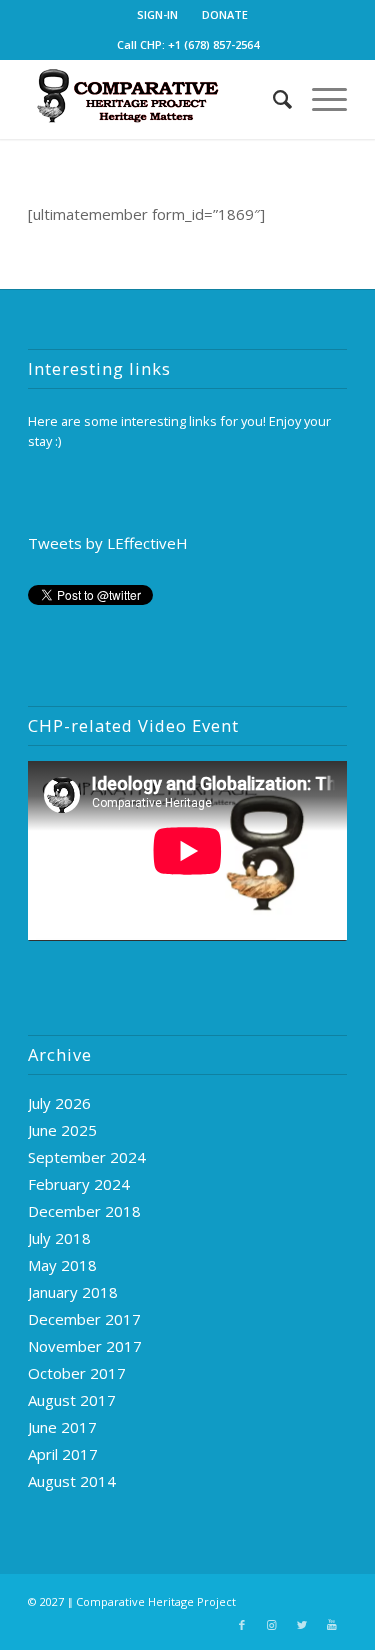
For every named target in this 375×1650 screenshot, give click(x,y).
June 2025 (62, 1130)
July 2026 (59, 1103)
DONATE (225, 14)
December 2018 (84, 1211)
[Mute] (299, 927)
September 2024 (87, 1157)
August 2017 (72, 1400)
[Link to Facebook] (242, 1625)
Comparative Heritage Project (156, 1601)
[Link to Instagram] (272, 1625)
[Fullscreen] (331, 927)
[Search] (272, 99)
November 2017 (85, 1346)
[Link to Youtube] (332, 1625)
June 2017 (62, 1427)
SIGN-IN (157, 14)
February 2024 (79, 1184)
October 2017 (77, 1373)
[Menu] (319, 99)
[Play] (44, 927)
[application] (187, 850)
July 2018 (59, 1238)
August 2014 (72, 1481)
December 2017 (84, 1319)
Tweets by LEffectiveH (108, 543)
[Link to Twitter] (302, 1625)
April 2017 (63, 1454)
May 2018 (62, 1265)
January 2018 (73, 1292)
